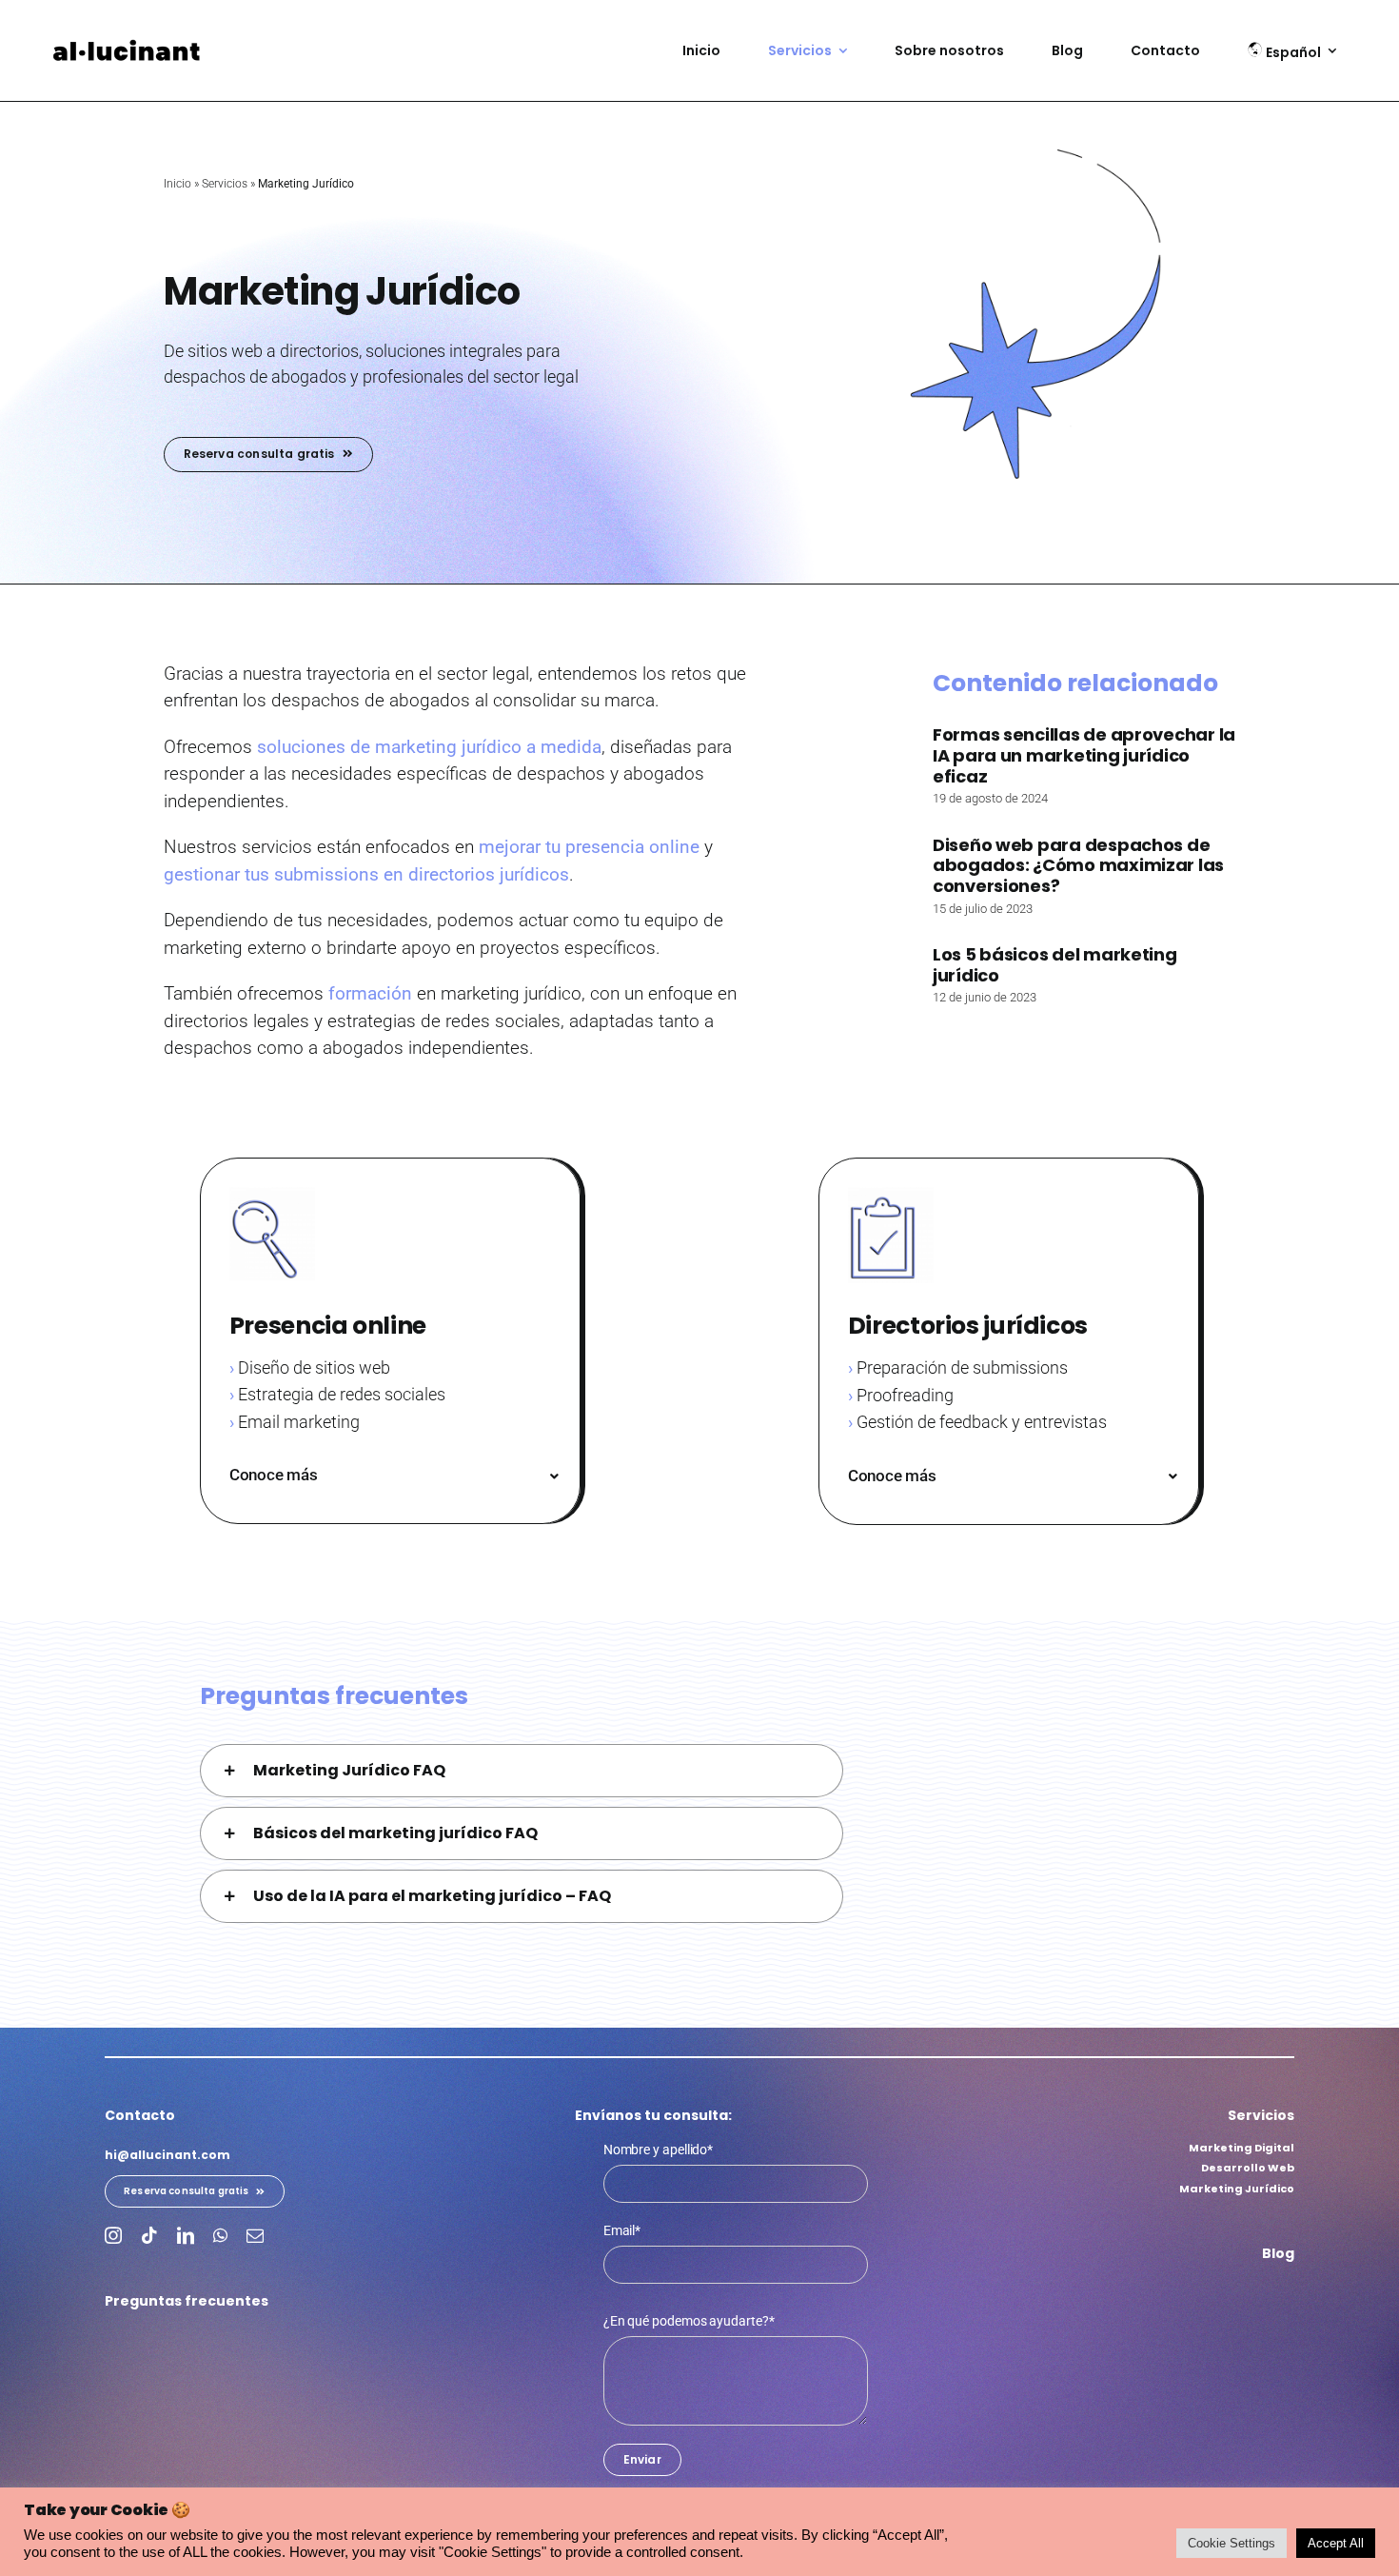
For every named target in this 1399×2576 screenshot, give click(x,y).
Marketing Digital (1241, 2148)
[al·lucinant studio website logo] (128, 46)
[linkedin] (186, 2235)
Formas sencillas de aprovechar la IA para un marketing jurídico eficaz (1084, 755)
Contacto (140, 2115)
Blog (1278, 2253)
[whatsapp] (220, 2235)
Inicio (177, 184)
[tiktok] (149, 2235)
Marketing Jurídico (1237, 2189)
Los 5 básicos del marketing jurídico (1055, 965)
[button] (395, 1475)
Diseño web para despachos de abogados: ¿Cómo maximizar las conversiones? (1078, 865)
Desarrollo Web (1248, 2168)
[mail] (255, 2235)
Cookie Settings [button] (1232, 2543)
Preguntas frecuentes (187, 2301)
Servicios (225, 184)
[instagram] (113, 2235)
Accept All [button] (1336, 2543)
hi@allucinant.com (167, 2155)
